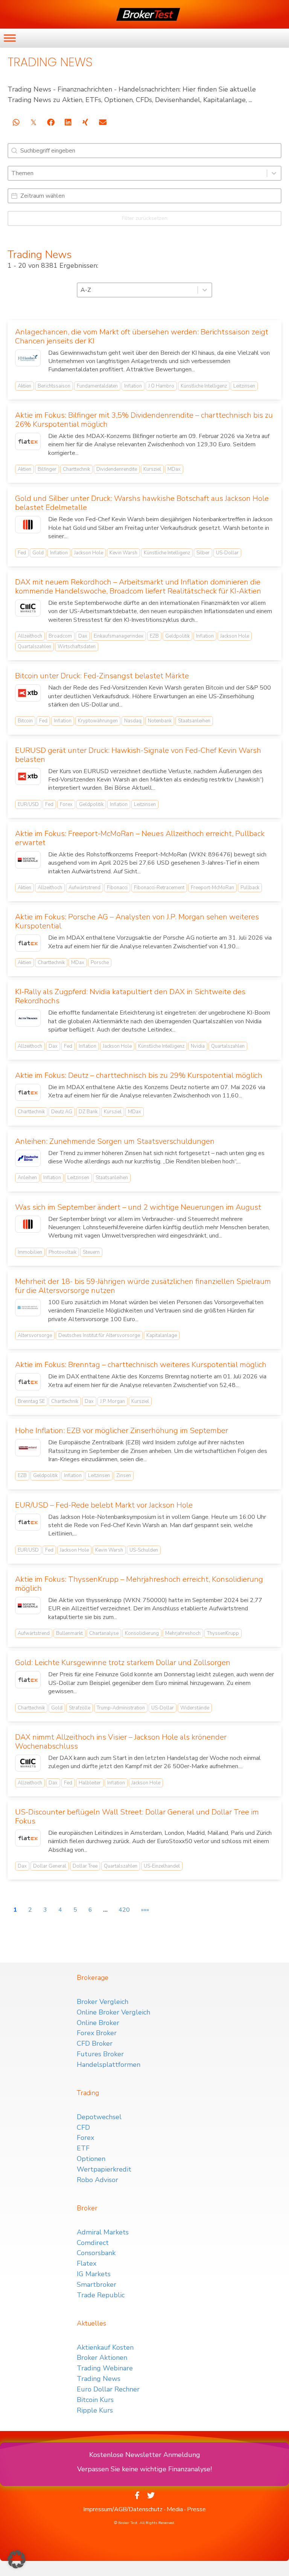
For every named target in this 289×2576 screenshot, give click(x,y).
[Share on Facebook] (51, 122)
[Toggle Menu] (10, 38)
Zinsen (124, 1476)
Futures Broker (100, 2054)
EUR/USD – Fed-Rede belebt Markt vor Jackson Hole (104, 1505)
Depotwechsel (99, 2117)
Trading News (99, 2379)
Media (175, 2509)
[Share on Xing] (85, 122)
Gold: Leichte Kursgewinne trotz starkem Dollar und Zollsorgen (123, 1663)
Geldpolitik (177, 636)
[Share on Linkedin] (68, 122)
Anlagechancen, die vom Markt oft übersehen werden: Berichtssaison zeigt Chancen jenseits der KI (142, 336)
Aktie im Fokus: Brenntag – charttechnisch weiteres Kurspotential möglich (141, 1365)
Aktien (24, 386)
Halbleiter (90, 1783)
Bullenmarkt (69, 1633)
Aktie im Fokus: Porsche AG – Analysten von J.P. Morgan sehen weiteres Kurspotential (137, 921)
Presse (196, 2509)
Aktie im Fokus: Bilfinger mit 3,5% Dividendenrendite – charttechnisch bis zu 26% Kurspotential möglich (144, 420)
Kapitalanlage (162, 1335)
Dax (83, 636)
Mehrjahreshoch (183, 1633)
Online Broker (98, 2023)
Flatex (87, 2263)
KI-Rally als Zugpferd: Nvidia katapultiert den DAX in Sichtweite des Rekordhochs (130, 996)
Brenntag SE (31, 1401)
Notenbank (160, 721)
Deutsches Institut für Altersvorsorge (99, 1335)
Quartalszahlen (34, 647)
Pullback (250, 888)
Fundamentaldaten (97, 386)
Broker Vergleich (103, 2002)
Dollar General (50, 1866)
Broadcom (60, 636)
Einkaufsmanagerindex (119, 636)
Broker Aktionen (102, 2358)
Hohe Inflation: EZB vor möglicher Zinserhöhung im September (122, 1431)
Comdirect (93, 2243)
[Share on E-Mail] (103, 122)
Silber (203, 553)
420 (124, 1910)
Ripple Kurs (95, 2410)
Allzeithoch (30, 636)
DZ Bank (88, 1112)
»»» (145, 1910)
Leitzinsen (244, 386)
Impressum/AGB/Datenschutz (123, 2509)
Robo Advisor (97, 2180)
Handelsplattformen (109, 2065)
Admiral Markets (103, 2232)
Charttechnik (76, 469)
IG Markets (94, 2274)
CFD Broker (95, 2043)
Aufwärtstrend (84, 888)
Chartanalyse (104, 1633)
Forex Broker (97, 2033)
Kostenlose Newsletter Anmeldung (145, 2455)
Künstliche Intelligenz (204, 386)
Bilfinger (47, 469)
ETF (83, 2148)
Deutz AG (62, 1112)
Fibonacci (117, 888)
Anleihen (27, 1178)
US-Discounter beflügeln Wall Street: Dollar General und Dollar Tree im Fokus (137, 1817)
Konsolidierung (142, 1633)
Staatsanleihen (194, 721)
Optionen (91, 2159)
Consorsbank (96, 2253)
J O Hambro (161, 386)
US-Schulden (144, 1550)
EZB (154, 636)
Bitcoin (25, 721)
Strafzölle (80, 1708)
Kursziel (152, 469)
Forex (66, 804)
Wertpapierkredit (104, 2169)
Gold (38, 553)
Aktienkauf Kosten (105, 2347)
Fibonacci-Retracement (159, 888)
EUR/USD (28, 804)
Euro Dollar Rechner (108, 2389)
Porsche (100, 963)
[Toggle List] (274, 173)
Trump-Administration (121, 1708)
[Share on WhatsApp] (16, 122)
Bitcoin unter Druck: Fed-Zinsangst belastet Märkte (102, 676)
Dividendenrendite (117, 469)
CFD (83, 2127)
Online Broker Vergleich (113, 2012)
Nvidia (198, 1046)
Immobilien (30, 1252)
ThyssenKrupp (223, 1633)
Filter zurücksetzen (145, 218)
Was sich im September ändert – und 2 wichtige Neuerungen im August (138, 1207)
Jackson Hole (89, 553)
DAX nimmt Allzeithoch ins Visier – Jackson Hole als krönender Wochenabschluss (121, 1742)
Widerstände (195, 1708)
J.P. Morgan (113, 1401)
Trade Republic (101, 2295)
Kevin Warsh (123, 553)
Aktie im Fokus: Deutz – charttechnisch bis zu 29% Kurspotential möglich (139, 1075)
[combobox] (138, 173)
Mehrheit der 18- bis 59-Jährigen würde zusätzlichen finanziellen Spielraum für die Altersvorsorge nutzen (143, 1286)
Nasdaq (133, 721)
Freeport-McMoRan (212, 888)
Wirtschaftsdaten (77, 647)
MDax (174, 469)
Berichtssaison (54, 386)
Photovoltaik (62, 1252)
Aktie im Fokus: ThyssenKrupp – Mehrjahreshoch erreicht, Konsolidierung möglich (139, 1584)
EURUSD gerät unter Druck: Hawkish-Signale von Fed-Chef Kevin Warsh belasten (138, 755)
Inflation (133, 386)
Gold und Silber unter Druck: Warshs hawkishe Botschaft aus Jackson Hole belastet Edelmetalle (142, 503)
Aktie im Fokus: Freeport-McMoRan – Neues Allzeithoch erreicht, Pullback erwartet (140, 838)
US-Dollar (227, 553)
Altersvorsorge (35, 1335)
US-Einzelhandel (162, 1866)
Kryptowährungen (98, 721)
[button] (17, 2559)
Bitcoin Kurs (95, 2400)
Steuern (91, 1252)
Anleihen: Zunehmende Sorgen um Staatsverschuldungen (115, 1141)
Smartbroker (97, 2285)
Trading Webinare (105, 2368)
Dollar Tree (85, 1866)
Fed (22, 553)
